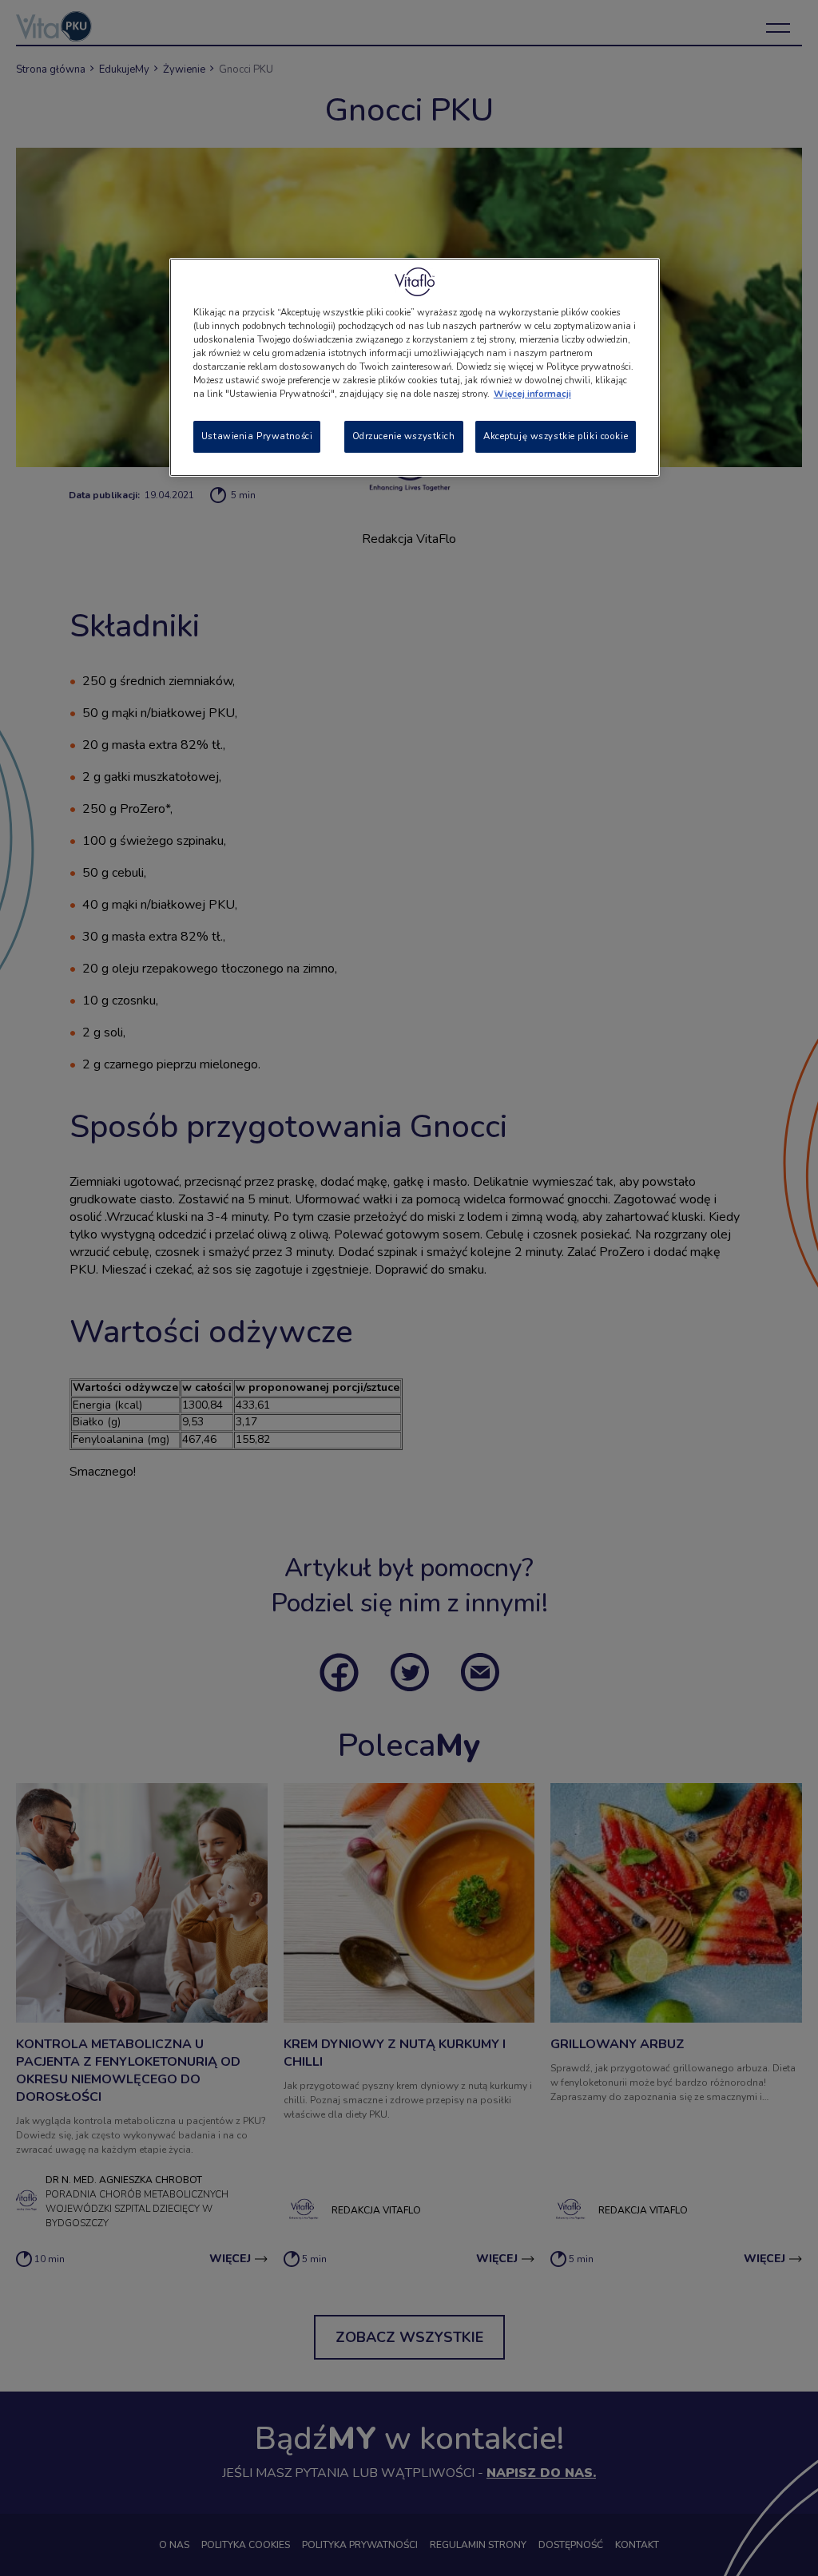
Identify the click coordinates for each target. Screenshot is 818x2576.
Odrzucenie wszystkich (404, 436)
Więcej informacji (532, 394)
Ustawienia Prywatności (257, 436)
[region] (415, 367)
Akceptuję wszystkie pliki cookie (556, 436)
